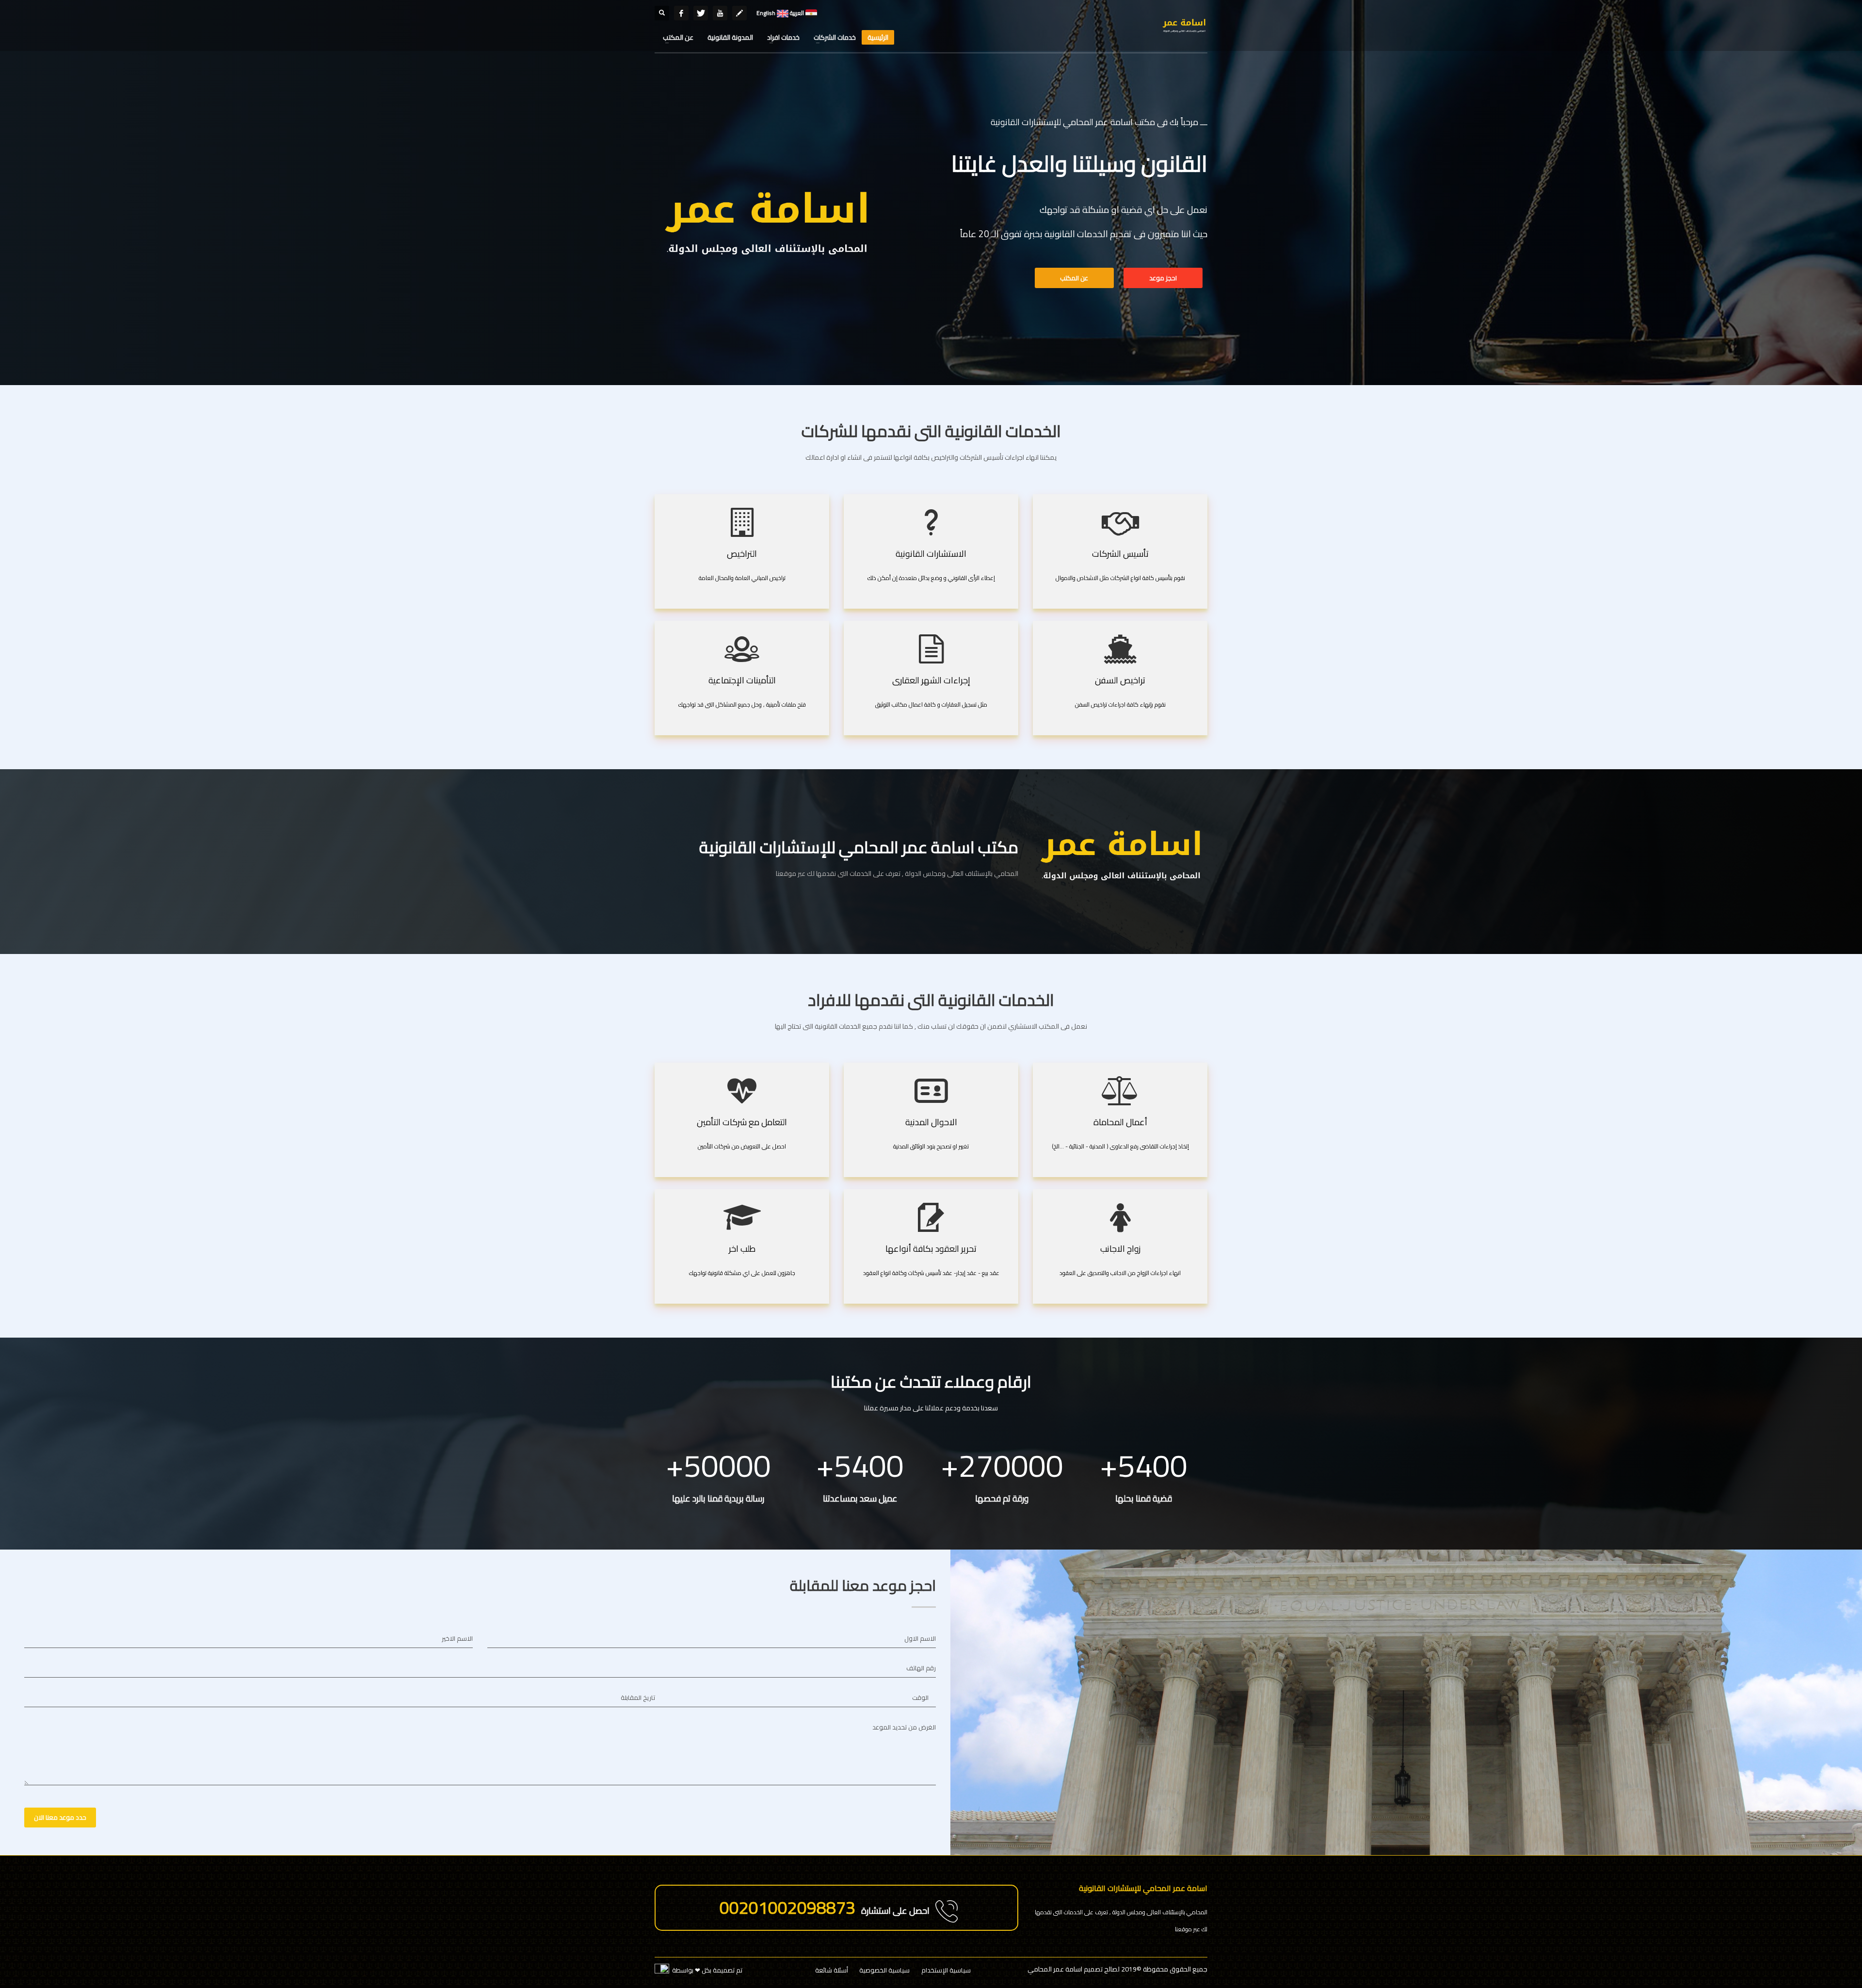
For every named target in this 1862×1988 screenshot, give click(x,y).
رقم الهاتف (921, 1668)
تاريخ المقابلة (638, 1697)
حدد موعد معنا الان (60, 1817)
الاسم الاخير (457, 1638)
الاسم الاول (920, 1638)
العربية (796, 13)
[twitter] (701, 13)
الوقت (920, 1697)
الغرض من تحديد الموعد (904, 1727)
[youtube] (720, 13)
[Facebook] (681, 13)
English (766, 13)
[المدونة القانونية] (739, 13)
